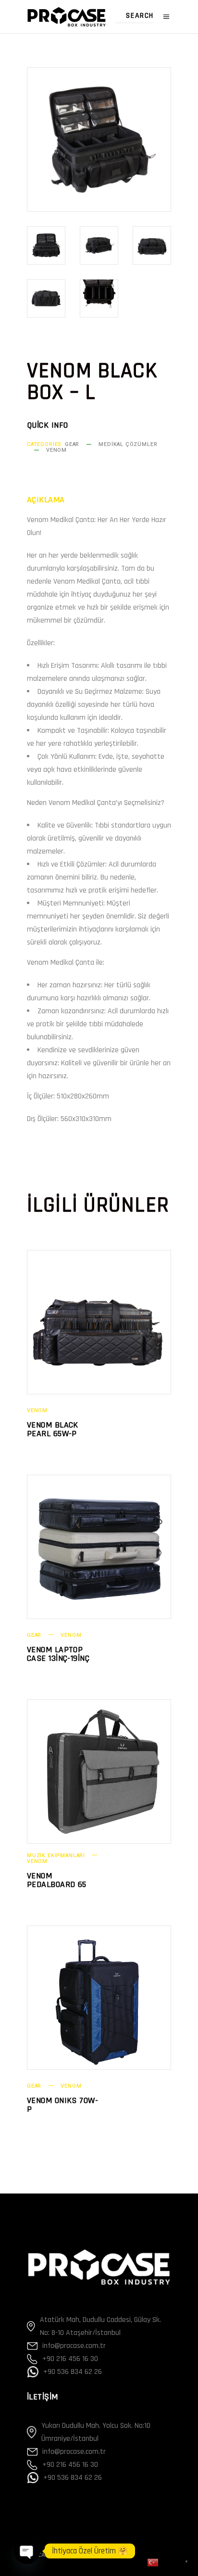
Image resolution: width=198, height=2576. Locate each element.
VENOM (56, 450)
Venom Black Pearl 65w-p (53, 1429)
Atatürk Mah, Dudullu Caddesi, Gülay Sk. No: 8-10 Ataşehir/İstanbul (100, 2326)
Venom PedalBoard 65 (57, 1880)
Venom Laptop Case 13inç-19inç (58, 1654)
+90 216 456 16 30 (70, 2359)
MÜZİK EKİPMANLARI (56, 1855)
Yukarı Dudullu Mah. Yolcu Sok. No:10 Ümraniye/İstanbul (96, 2432)
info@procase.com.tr (74, 2346)
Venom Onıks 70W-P (62, 2105)
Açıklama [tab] (46, 500)
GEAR (72, 444)
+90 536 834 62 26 (73, 2372)
